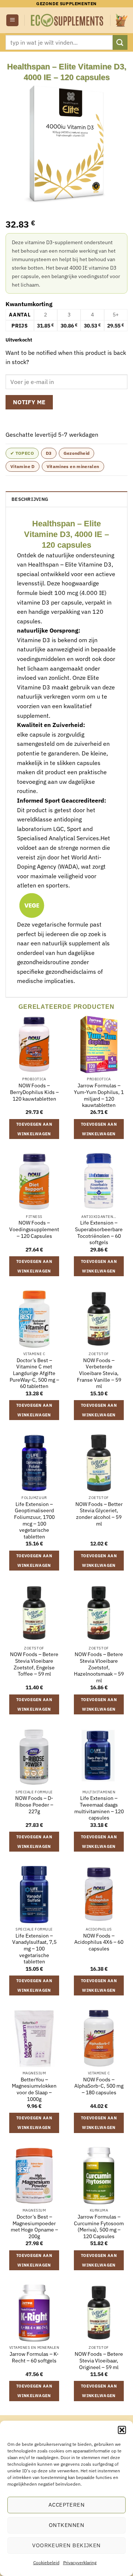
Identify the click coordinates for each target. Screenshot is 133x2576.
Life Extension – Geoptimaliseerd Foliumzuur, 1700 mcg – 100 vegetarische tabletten (34, 1521)
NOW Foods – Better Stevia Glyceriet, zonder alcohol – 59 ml (99, 1514)
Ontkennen (66, 2525)
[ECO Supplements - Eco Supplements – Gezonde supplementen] (67, 20)
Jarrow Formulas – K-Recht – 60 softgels (34, 2357)
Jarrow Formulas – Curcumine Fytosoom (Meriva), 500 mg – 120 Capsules (99, 2227)
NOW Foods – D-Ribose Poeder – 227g (34, 1805)
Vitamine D (23, 466)
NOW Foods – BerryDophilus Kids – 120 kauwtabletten (34, 1092)
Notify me (29, 402)
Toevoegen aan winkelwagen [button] (34, 1129)
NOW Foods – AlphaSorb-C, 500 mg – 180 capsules (99, 2086)
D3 (49, 453)
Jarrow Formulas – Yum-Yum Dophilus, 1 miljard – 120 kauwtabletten (99, 1095)
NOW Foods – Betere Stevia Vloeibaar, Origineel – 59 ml (99, 2361)
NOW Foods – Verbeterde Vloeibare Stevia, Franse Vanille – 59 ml (99, 1374)
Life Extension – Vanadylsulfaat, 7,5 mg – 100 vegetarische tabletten (34, 1949)
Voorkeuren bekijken (66, 2545)
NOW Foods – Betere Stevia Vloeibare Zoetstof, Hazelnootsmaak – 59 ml (99, 1668)
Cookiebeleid (46, 2563)
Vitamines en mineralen (73, 466)
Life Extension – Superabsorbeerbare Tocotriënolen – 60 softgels (99, 1233)
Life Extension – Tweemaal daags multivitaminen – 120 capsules (99, 1808)
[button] (122, 2430)
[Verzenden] (120, 42)
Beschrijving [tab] (30, 499)
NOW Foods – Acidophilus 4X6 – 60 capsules (99, 1942)
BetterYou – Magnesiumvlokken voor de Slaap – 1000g (34, 2089)
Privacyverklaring (80, 2563)
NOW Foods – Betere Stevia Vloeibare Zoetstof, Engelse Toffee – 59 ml (34, 1664)
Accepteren (67, 2505)
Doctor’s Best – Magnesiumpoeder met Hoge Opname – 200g (34, 2227)
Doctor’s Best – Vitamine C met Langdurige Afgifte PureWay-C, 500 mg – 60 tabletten (34, 1374)
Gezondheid (77, 453)
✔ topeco (22, 453)
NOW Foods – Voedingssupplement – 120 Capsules (34, 1229)
